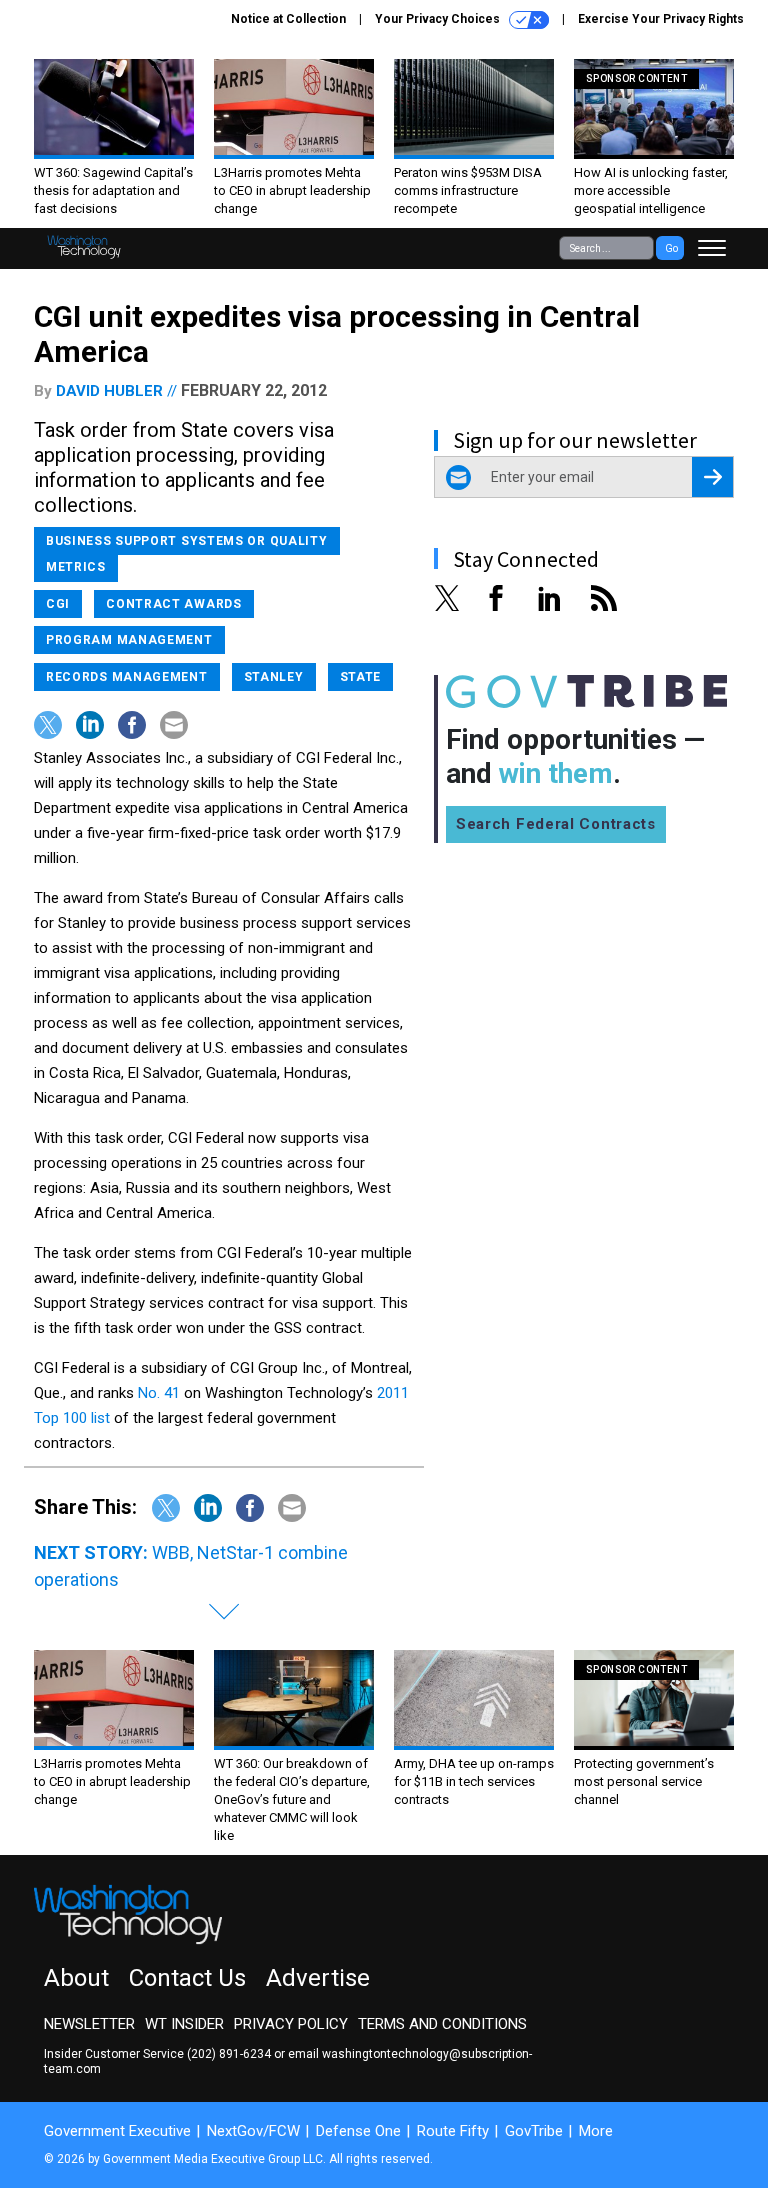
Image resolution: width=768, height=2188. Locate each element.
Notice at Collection (288, 19)
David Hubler (109, 391)
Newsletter (89, 2024)
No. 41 (159, 1393)
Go (671, 248)
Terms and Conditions (442, 2024)
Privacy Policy (291, 2024)
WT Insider (184, 2024)
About (76, 1978)
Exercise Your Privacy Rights (661, 19)
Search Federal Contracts (556, 824)
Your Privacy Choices (439, 19)
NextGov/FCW (253, 2131)
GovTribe (534, 2131)
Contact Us (187, 1978)
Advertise (318, 1978)
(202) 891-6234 (229, 2054)
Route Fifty (453, 2131)
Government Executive (117, 2131)
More (596, 2131)
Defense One (358, 2131)
